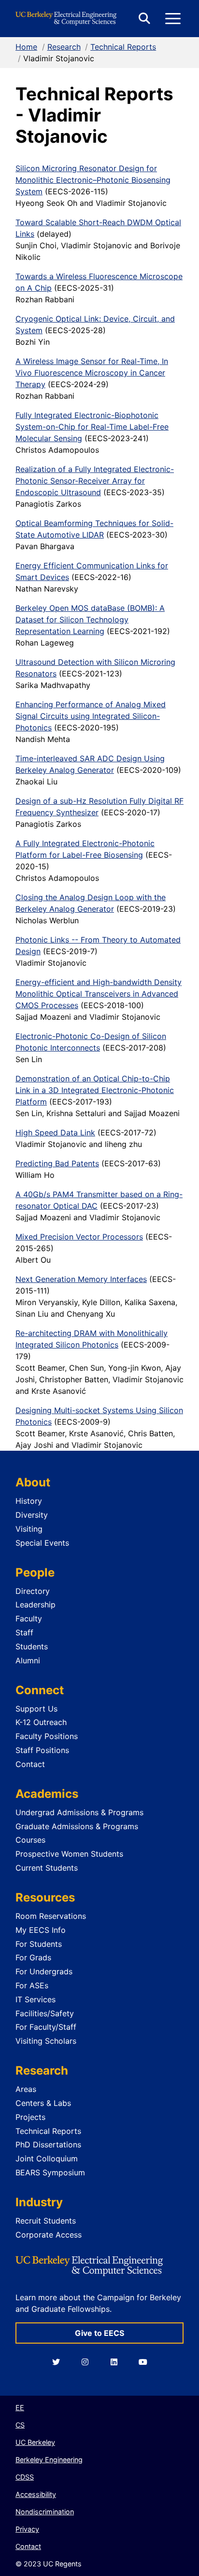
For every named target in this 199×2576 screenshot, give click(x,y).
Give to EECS (99, 2333)
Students (32, 1646)
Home (26, 47)
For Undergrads (44, 1971)
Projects (30, 2117)
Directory (33, 1591)
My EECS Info (41, 1930)
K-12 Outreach (41, 1722)
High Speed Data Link (55, 1133)
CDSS (25, 2477)
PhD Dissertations (48, 2144)
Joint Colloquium (47, 2158)
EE (20, 2407)
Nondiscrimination (45, 2512)
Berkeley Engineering (49, 2460)
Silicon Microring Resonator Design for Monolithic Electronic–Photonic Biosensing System (93, 180)
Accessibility (36, 2494)
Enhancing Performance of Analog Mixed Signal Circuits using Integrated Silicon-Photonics (91, 716)
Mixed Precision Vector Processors (79, 1237)
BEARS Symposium (50, 2172)
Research (64, 47)
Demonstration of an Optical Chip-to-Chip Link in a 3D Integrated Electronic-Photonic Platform (95, 1090)
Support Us (36, 1709)
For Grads (33, 1957)
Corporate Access (49, 2235)
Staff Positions (42, 1750)
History (29, 1501)
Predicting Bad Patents (57, 1163)
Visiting (29, 1529)
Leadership (36, 1605)
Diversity (32, 1515)
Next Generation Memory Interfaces (81, 1279)
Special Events (42, 1543)
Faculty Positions (47, 1736)
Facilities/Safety (45, 2013)
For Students (39, 1944)
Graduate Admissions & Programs (77, 1826)
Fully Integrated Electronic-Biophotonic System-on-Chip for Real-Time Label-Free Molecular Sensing (92, 427)
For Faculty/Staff (46, 2027)
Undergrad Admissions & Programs (79, 1812)
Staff (24, 1632)
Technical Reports (123, 47)
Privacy (27, 2529)
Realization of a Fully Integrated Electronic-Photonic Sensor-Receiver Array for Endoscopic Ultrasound (95, 481)
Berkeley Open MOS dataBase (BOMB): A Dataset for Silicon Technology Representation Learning (90, 620)
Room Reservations (51, 1916)
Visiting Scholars (46, 2041)
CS (20, 2425)
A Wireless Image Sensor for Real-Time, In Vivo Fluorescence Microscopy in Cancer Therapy (92, 373)
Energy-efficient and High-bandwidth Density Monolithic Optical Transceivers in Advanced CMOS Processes (99, 994)
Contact (30, 1764)
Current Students (47, 1868)
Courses (30, 1840)
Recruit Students (46, 2221)
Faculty (29, 1618)
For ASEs (32, 1985)
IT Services (36, 1999)
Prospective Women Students (69, 1854)
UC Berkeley (35, 2442)
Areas (26, 2089)
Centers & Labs (43, 2103)
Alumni (28, 1660)
